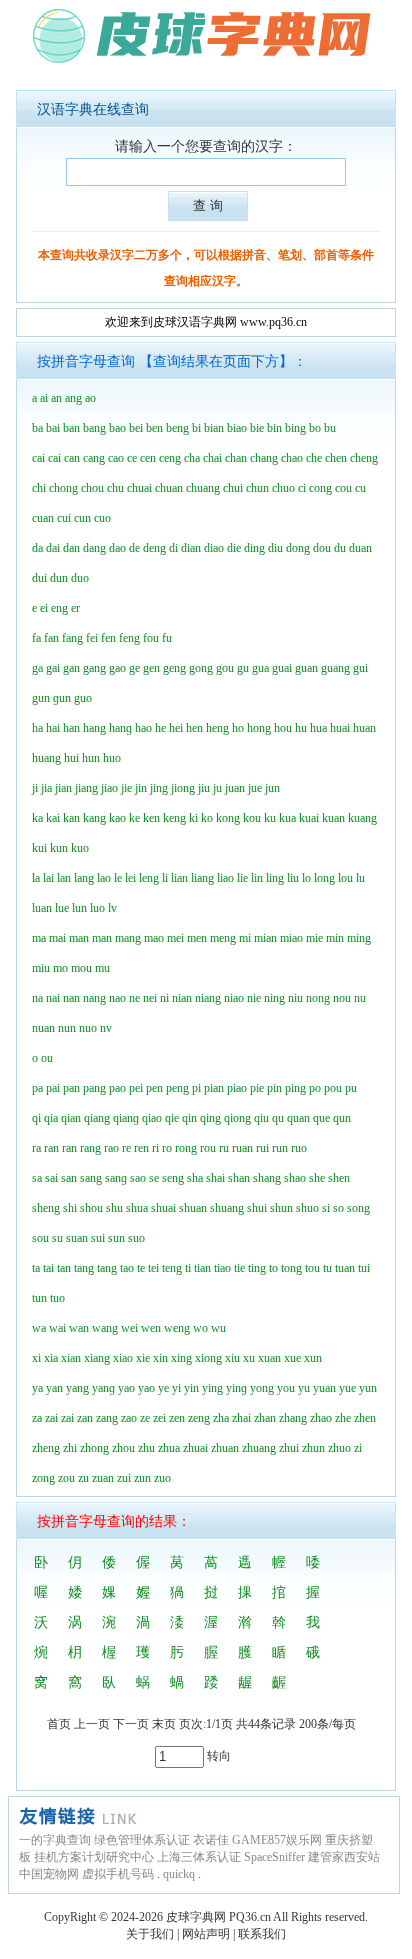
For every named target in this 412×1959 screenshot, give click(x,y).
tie (239, 1268)
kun (59, 848)
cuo (102, 518)
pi (196, 1088)
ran (51, 1148)
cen (148, 458)
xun (313, 1358)
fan (51, 638)
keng (174, 818)
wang (105, 1328)
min (335, 938)
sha (195, 1178)
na (37, 998)
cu (360, 488)
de (134, 548)
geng (174, 668)
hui (71, 758)
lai (48, 878)
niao (234, 998)
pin (274, 1088)
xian (71, 1358)
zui (124, 1478)
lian (179, 878)
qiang (97, 1118)
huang (46, 758)
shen (339, 1178)
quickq (179, 1874)
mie (314, 938)
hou (283, 728)
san (69, 1178)
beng (177, 428)
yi (176, 1388)
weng (177, 1328)
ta (36, 1268)
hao (143, 728)
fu (167, 638)
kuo (80, 848)
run (280, 1148)
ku (270, 818)
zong (43, 1478)
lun (79, 908)
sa (37, 1178)
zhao (321, 1418)
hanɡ (120, 728)
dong (298, 548)
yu (304, 1388)
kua (287, 818)
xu (249, 1358)
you (286, 1388)
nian (182, 998)
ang (73, 398)
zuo (162, 1478)
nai (53, 998)
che (314, 458)
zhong (94, 1448)
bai (53, 428)
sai (51, 1178)
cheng (364, 458)
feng (129, 638)
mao (154, 938)
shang (267, 1178)
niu (295, 998)
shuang (227, 1208)
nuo (88, 1028)
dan (71, 548)
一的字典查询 (55, 1840)
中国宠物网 (49, 1874)
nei (150, 998)
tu (327, 1268)
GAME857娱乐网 (277, 1840)
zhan (265, 1418)
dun (59, 578)
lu (360, 878)
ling (275, 878)
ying (212, 1388)
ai (44, 398)
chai (212, 458)
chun (257, 488)
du (340, 548)
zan (85, 1418)
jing (159, 788)
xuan (269, 1358)
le (118, 878)
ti (188, 1268)
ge (134, 668)
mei (175, 938)
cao (116, 458)
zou (66, 1478)
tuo (57, 1298)
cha (192, 458)
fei (92, 638)
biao (237, 428)
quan (298, 1118)
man (79, 938)
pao (117, 1088)
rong (186, 1148)
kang (94, 818)
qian (71, 1118)
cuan (43, 518)
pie (257, 1088)
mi (245, 938)
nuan (43, 1028)
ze (145, 1418)
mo (60, 968)
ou (47, 1058)
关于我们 (150, 1934)
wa (39, 1328)
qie (172, 1118)
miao (291, 938)
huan (364, 728)
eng (59, 608)
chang (264, 458)
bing (295, 428)
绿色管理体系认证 (142, 1840)
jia (46, 788)
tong (291, 1268)
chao (292, 458)
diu (275, 548)
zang (107, 1418)
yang (77, 1388)
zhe (343, 1418)
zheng (46, 1448)
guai (282, 668)
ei (44, 608)
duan (360, 548)
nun (67, 1028)
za (37, 1418)
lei (130, 878)
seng (173, 1178)
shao (295, 1178)
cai (38, 458)
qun (342, 1118)
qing (210, 1118)
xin (160, 1358)
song (358, 1208)
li (165, 878)
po (315, 1088)
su (57, 1238)
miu (41, 968)
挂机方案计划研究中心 (94, 1857)
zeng (199, 1418)
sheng (46, 1208)
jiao (109, 788)
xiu (232, 1358)
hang (94, 728)
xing (181, 1358)
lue (62, 908)
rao (111, 1148)
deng (154, 548)
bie (257, 428)
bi (196, 428)
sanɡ (116, 1178)
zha (221, 1418)
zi (358, 1448)
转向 (219, 1756)
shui (257, 1208)
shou (91, 1208)
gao (117, 668)
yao (126, 1388)
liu (293, 878)
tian (202, 1268)
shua (137, 1208)
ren (141, 1148)
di (173, 548)
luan (42, 908)
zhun (313, 1448)
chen (336, 458)
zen (177, 1418)
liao (225, 878)
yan (54, 1388)
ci (302, 488)
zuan (103, 1478)
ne (134, 998)
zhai (241, 1418)
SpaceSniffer (274, 1857)
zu (83, 1478)
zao (129, 1418)
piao (237, 1088)
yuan (324, 1388)
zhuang (259, 1448)
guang (335, 668)
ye (163, 1388)
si (326, 1208)
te (141, 1268)
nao (117, 998)
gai (53, 668)
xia (51, 1358)
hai (53, 728)
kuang (362, 818)
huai (340, 728)
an (56, 398)
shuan (193, 1208)
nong (318, 998)
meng (223, 938)
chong (63, 488)
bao (117, 428)
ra (36, 1148)
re (126, 1148)
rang (90, 1148)
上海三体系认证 (199, 1857)
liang (202, 878)
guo (83, 698)
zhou (123, 1448)
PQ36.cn (250, 1917)
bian (214, 428)
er (75, 608)
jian (63, 788)
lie (242, 878)
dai (53, 548)
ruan (242, 1148)
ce (132, 458)
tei (153, 1268)
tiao (222, 1268)
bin (274, 428)
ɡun (62, 698)
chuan (169, 488)
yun (368, 1388)
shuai (163, 1208)
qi (36, 1118)
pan (71, 1088)
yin (191, 1388)
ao (90, 398)
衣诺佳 (211, 1840)
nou (342, 998)
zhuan (225, 1448)
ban (71, 428)
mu (102, 968)
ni (164, 998)
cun (82, 518)
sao (138, 1178)
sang (91, 1178)
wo (200, 1328)
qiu (261, 1118)
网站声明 (206, 1934)
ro (167, 1148)
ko (207, 818)
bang (94, 428)
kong (228, 818)
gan (71, 668)
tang (84, 1268)
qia (51, 1118)
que (321, 1118)
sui (98, 1238)
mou (81, 968)
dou (322, 548)
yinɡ (236, 1388)
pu (351, 1088)
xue (292, 1358)
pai (53, 1088)
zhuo (339, 1448)
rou (208, 1148)
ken (151, 818)
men (197, 938)
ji (35, 788)
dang (94, 548)
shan (239, 1178)
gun (41, 698)
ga (37, 668)
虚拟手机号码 (118, 1874)
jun (272, 788)
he (160, 728)
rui (262, 1148)
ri (155, 1148)
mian (265, 938)
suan (77, 1238)
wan (79, 1328)
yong (262, 1388)
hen (194, 728)
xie (143, 1358)
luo (97, 908)
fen (108, 638)
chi (39, 488)
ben (154, 428)
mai (57, 938)
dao (117, 548)
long (324, 878)
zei (159, 1418)
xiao (123, 1358)
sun (116, 1238)
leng (149, 878)
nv (106, 1028)
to (273, 1268)
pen (154, 1088)
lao (104, 878)
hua (318, 728)
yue (347, 1388)
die (234, 548)
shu (114, 1208)
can (72, 458)
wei (129, 1328)
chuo (283, 488)
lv (112, 908)
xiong (208, 1358)
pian (214, 1088)
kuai (309, 818)
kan (71, 818)
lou (345, 878)
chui (233, 488)
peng (177, 1088)
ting (257, 1268)
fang (72, 638)
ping (295, 1088)
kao (117, 818)
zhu (146, 1448)
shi (70, 1208)
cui (64, 518)
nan (71, 998)
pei (136, 1088)
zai (51, 1418)
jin (141, 788)
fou (151, 638)
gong (201, 668)
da (37, 548)
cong (320, 488)
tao (127, 1268)
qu (278, 1118)
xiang (97, 1358)
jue (255, 788)
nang (94, 998)
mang (128, 938)
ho (238, 728)
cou (343, 488)
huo (112, 758)
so (338, 1208)
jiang (86, 788)
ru (224, 1148)
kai (53, 818)
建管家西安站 (344, 1857)
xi (36, 1358)
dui (39, 578)
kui (39, 848)
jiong (183, 788)
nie (254, 998)
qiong (237, 1118)
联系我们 (262, 1934)
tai (48, 1268)
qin (189, 1118)
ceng (170, 458)
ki (193, 818)
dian (191, 548)
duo (80, 578)
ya (37, 1388)
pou (333, 1088)
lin (257, 878)
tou (312, 1268)
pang (94, 1088)
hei (176, 728)
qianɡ (126, 1118)
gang (94, 668)
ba (37, 428)
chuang (203, 488)
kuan (333, 818)
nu (360, 998)
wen (151, 1328)
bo (315, 428)
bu (330, 428)
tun (39, 1298)
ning (274, 998)
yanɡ (103, 1388)
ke (134, 818)
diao (214, 548)
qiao (152, 1118)
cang (94, 458)
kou (252, 818)
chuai (139, 488)
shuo (307, 1208)
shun (281, 1208)
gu (243, 668)
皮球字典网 (196, 1917)
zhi (70, 1448)
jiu (204, 788)
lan (64, 878)
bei (136, 428)
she (317, 1178)
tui (364, 1268)
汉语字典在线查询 (93, 109)
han (71, 728)
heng (217, 728)
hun (91, 758)
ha (37, 728)
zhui (289, 1448)
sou (40, 1238)
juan (235, 788)
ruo (299, 1148)
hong (259, 728)
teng (172, 1268)
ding (254, 548)
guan (306, 668)
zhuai (195, 1448)
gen (151, 668)
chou (92, 488)
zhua (169, 1448)
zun (142, 1478)
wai (57, 1328)
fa (36, 638)
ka (37, 818)
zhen (365, 1418)
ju (217, 788)
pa (37, 1088)
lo (306, 878)
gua (260, 668)
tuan (345, 1268)
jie (126, 788)
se (154, 1178)
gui (360, 668)
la (36, 878)
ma (39, 938)
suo (136, 1238)
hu (301, 728)
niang (208, 998)
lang (84, 878)
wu (218, 1328)
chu (115, 488)
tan (64, 1268)
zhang (293, 1418)
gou (225, 668)
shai (215, 1178)
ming (359, 938)
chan (236, 458)
